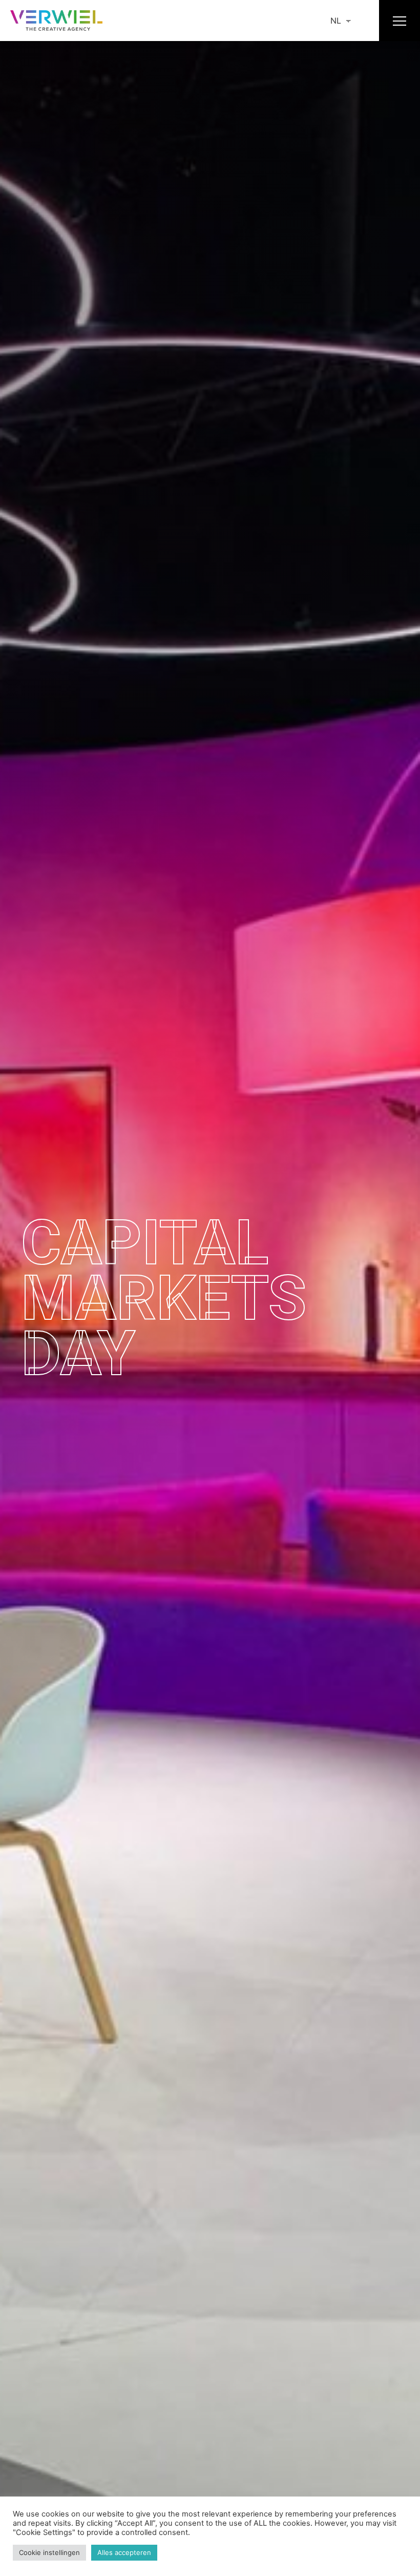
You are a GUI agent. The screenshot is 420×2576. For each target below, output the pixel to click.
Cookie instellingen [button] (49, 2552)
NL (336, 21)
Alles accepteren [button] (124, 2552)
